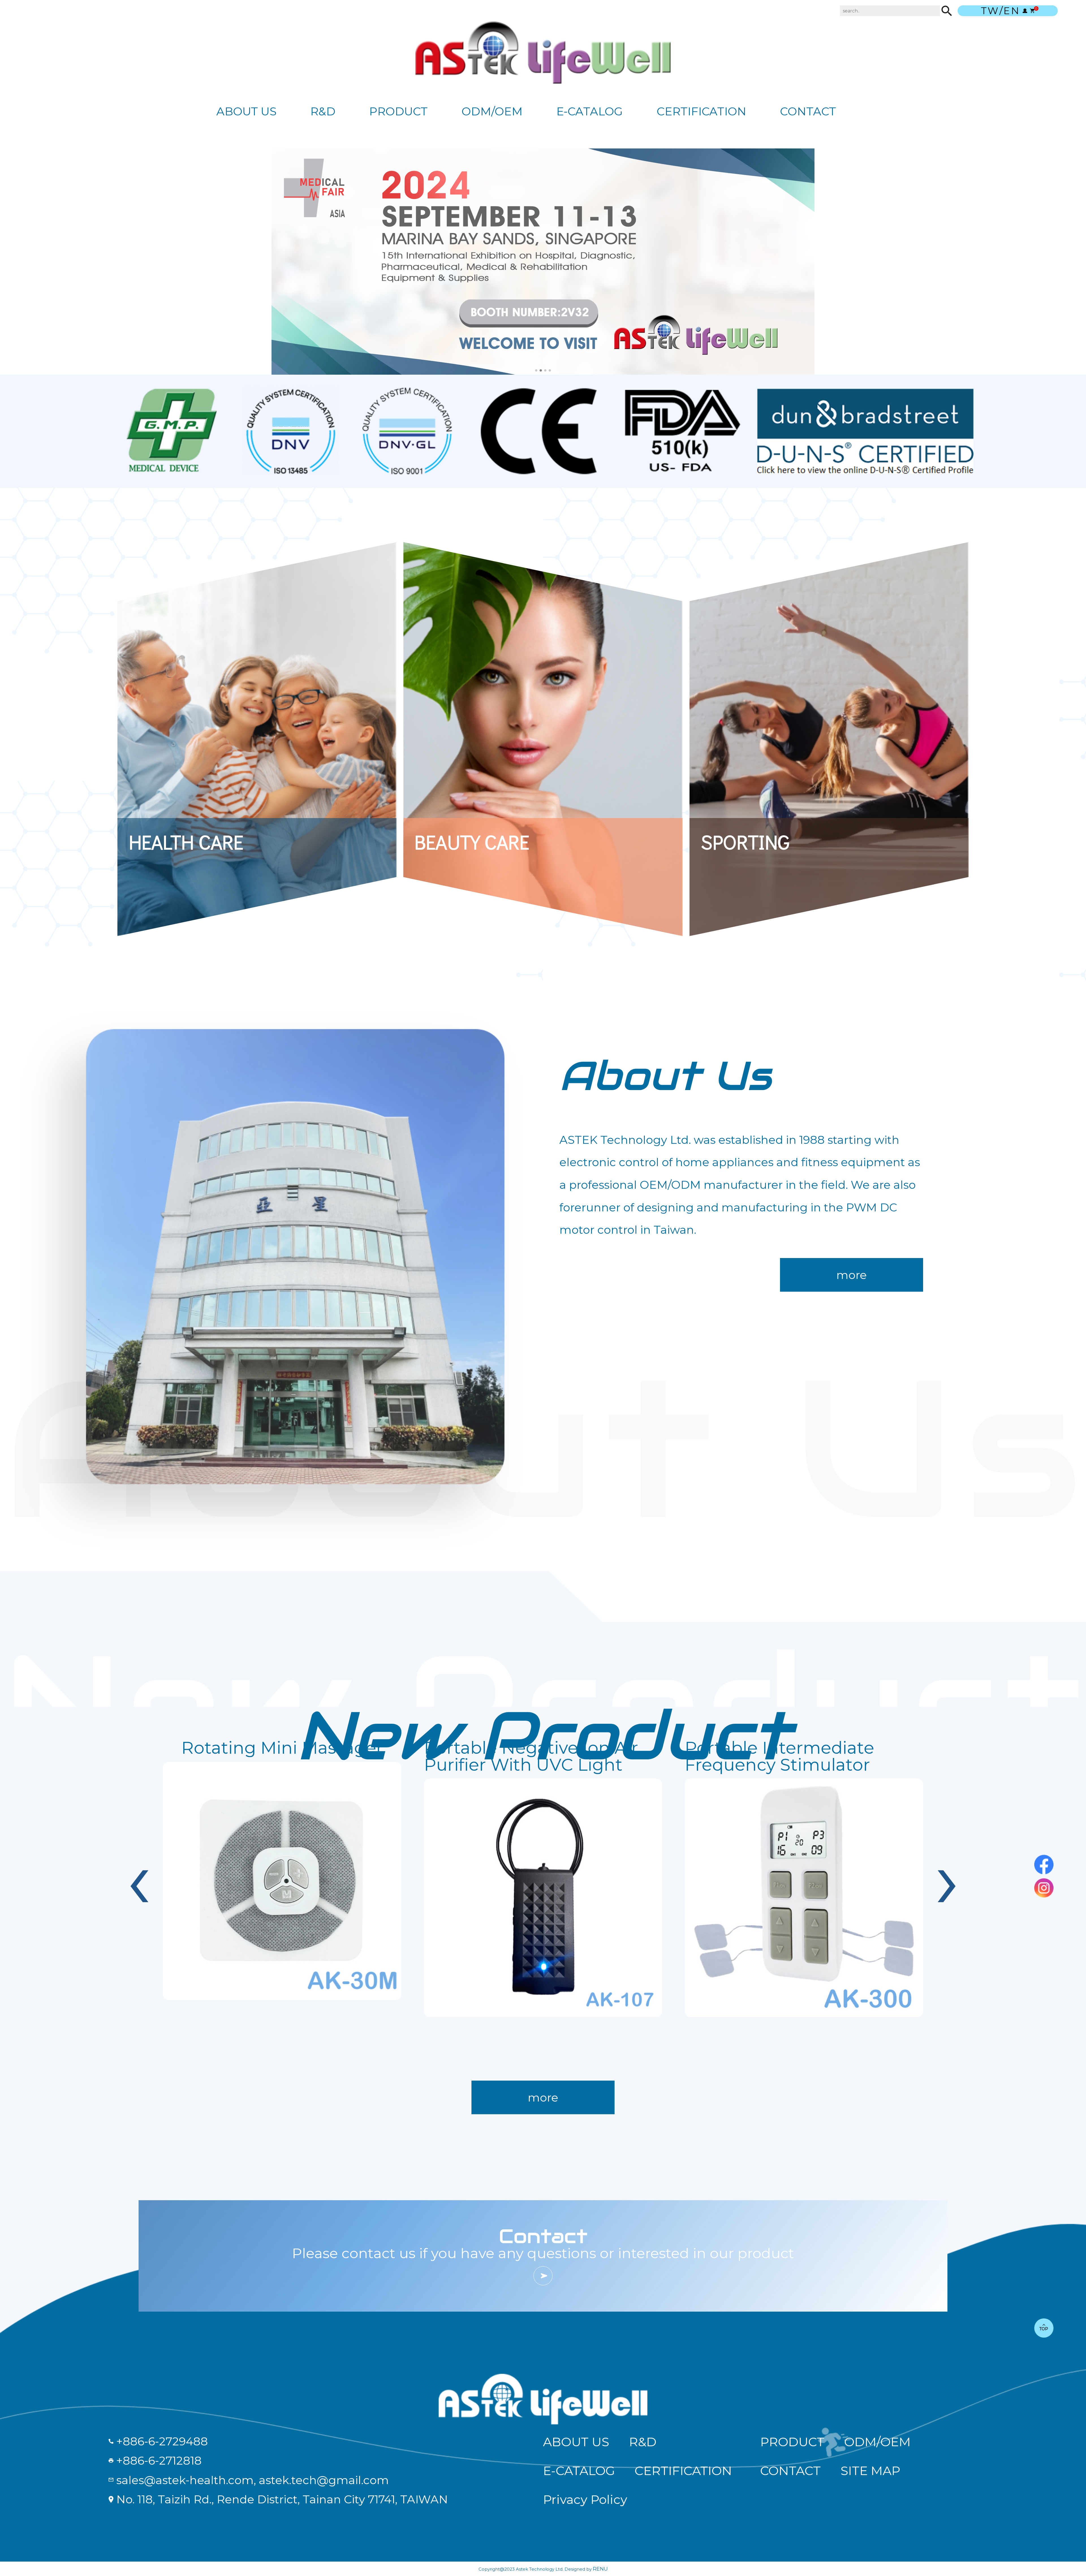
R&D (323, 111)
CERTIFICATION (702, 111)
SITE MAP (870, 2471)
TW (990, 11)
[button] (536, 370)
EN (1012, 11)
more (852, 1275)
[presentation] (139, 1878)
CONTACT (808, 111)
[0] (1032, 11)
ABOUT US (246, 111)
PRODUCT (398, 111)
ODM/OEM (492, 111)
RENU (600, 2569)
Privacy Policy (585, 2500)
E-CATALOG (590, 111)
